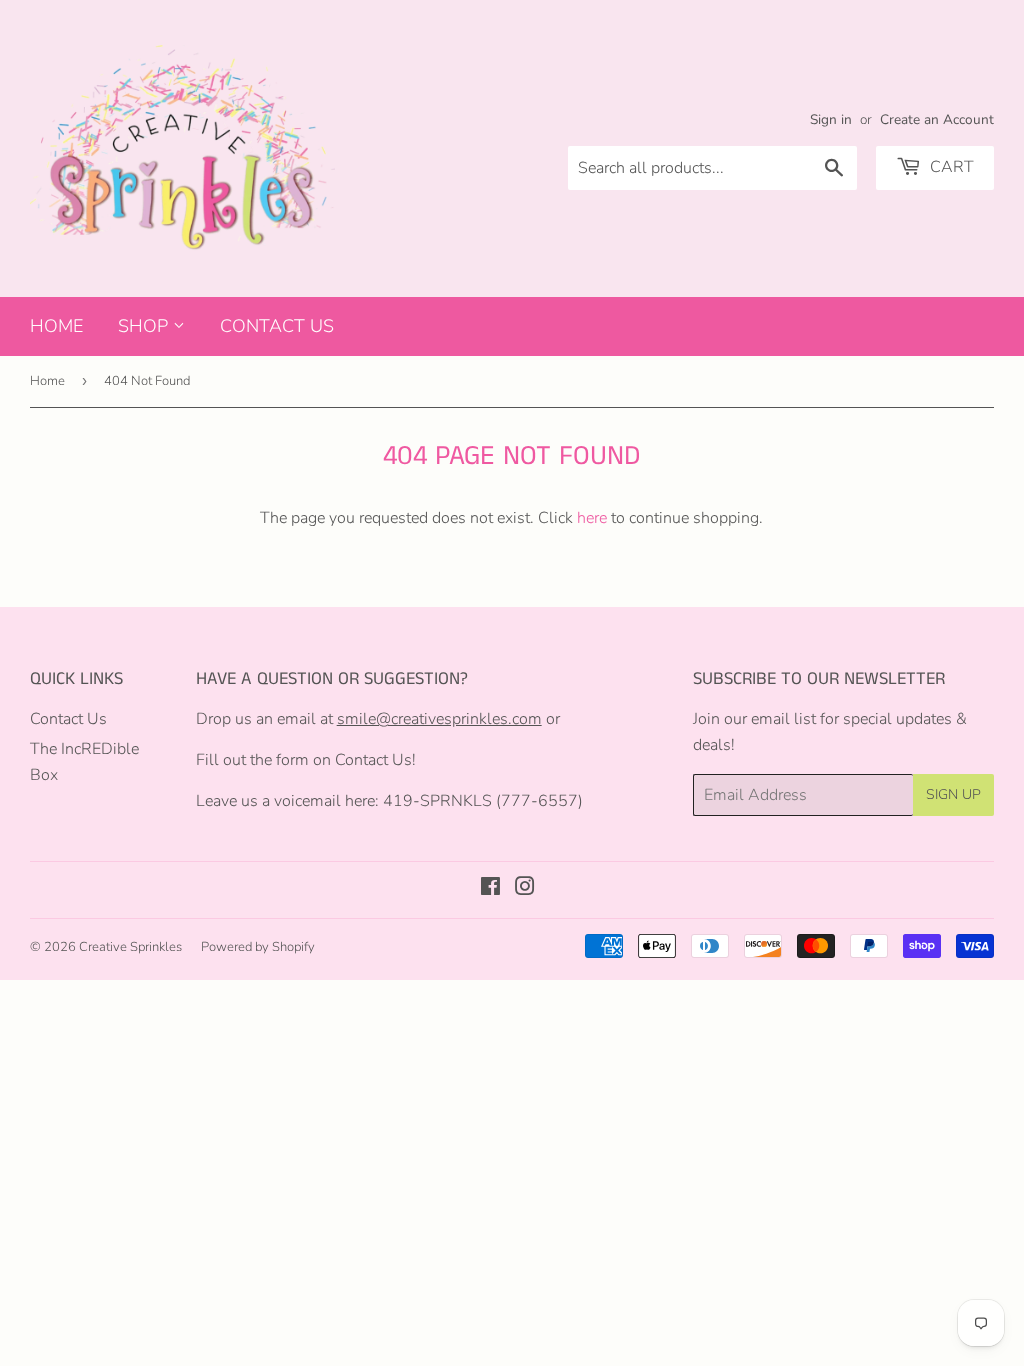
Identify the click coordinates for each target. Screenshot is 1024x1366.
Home (56, 326)
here (592, 518)
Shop (145, 326)
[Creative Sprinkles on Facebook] (490, 889)
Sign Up (953, 794)
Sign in (831, 119)
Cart (950, 167)
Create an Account (937, 119)
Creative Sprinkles (130, 947)
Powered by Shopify (258, 947)
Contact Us (277, 326)
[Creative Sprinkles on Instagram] (525, 889)
